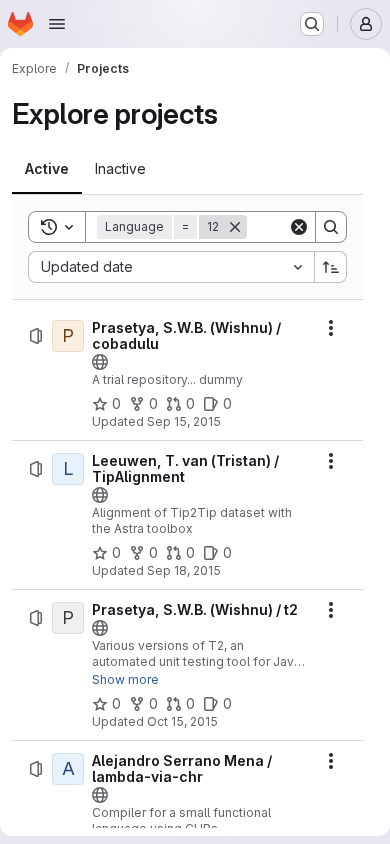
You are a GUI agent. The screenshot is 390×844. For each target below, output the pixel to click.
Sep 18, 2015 (184, 570)
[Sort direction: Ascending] (331, 267)
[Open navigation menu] (57, 24)
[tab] (47, 169)
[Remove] (235, 227)
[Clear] (299, 227)
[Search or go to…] (312, 24)
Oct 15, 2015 (182, 721)
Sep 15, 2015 (184, 421)
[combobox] (171, 267)
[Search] (331, 227)
